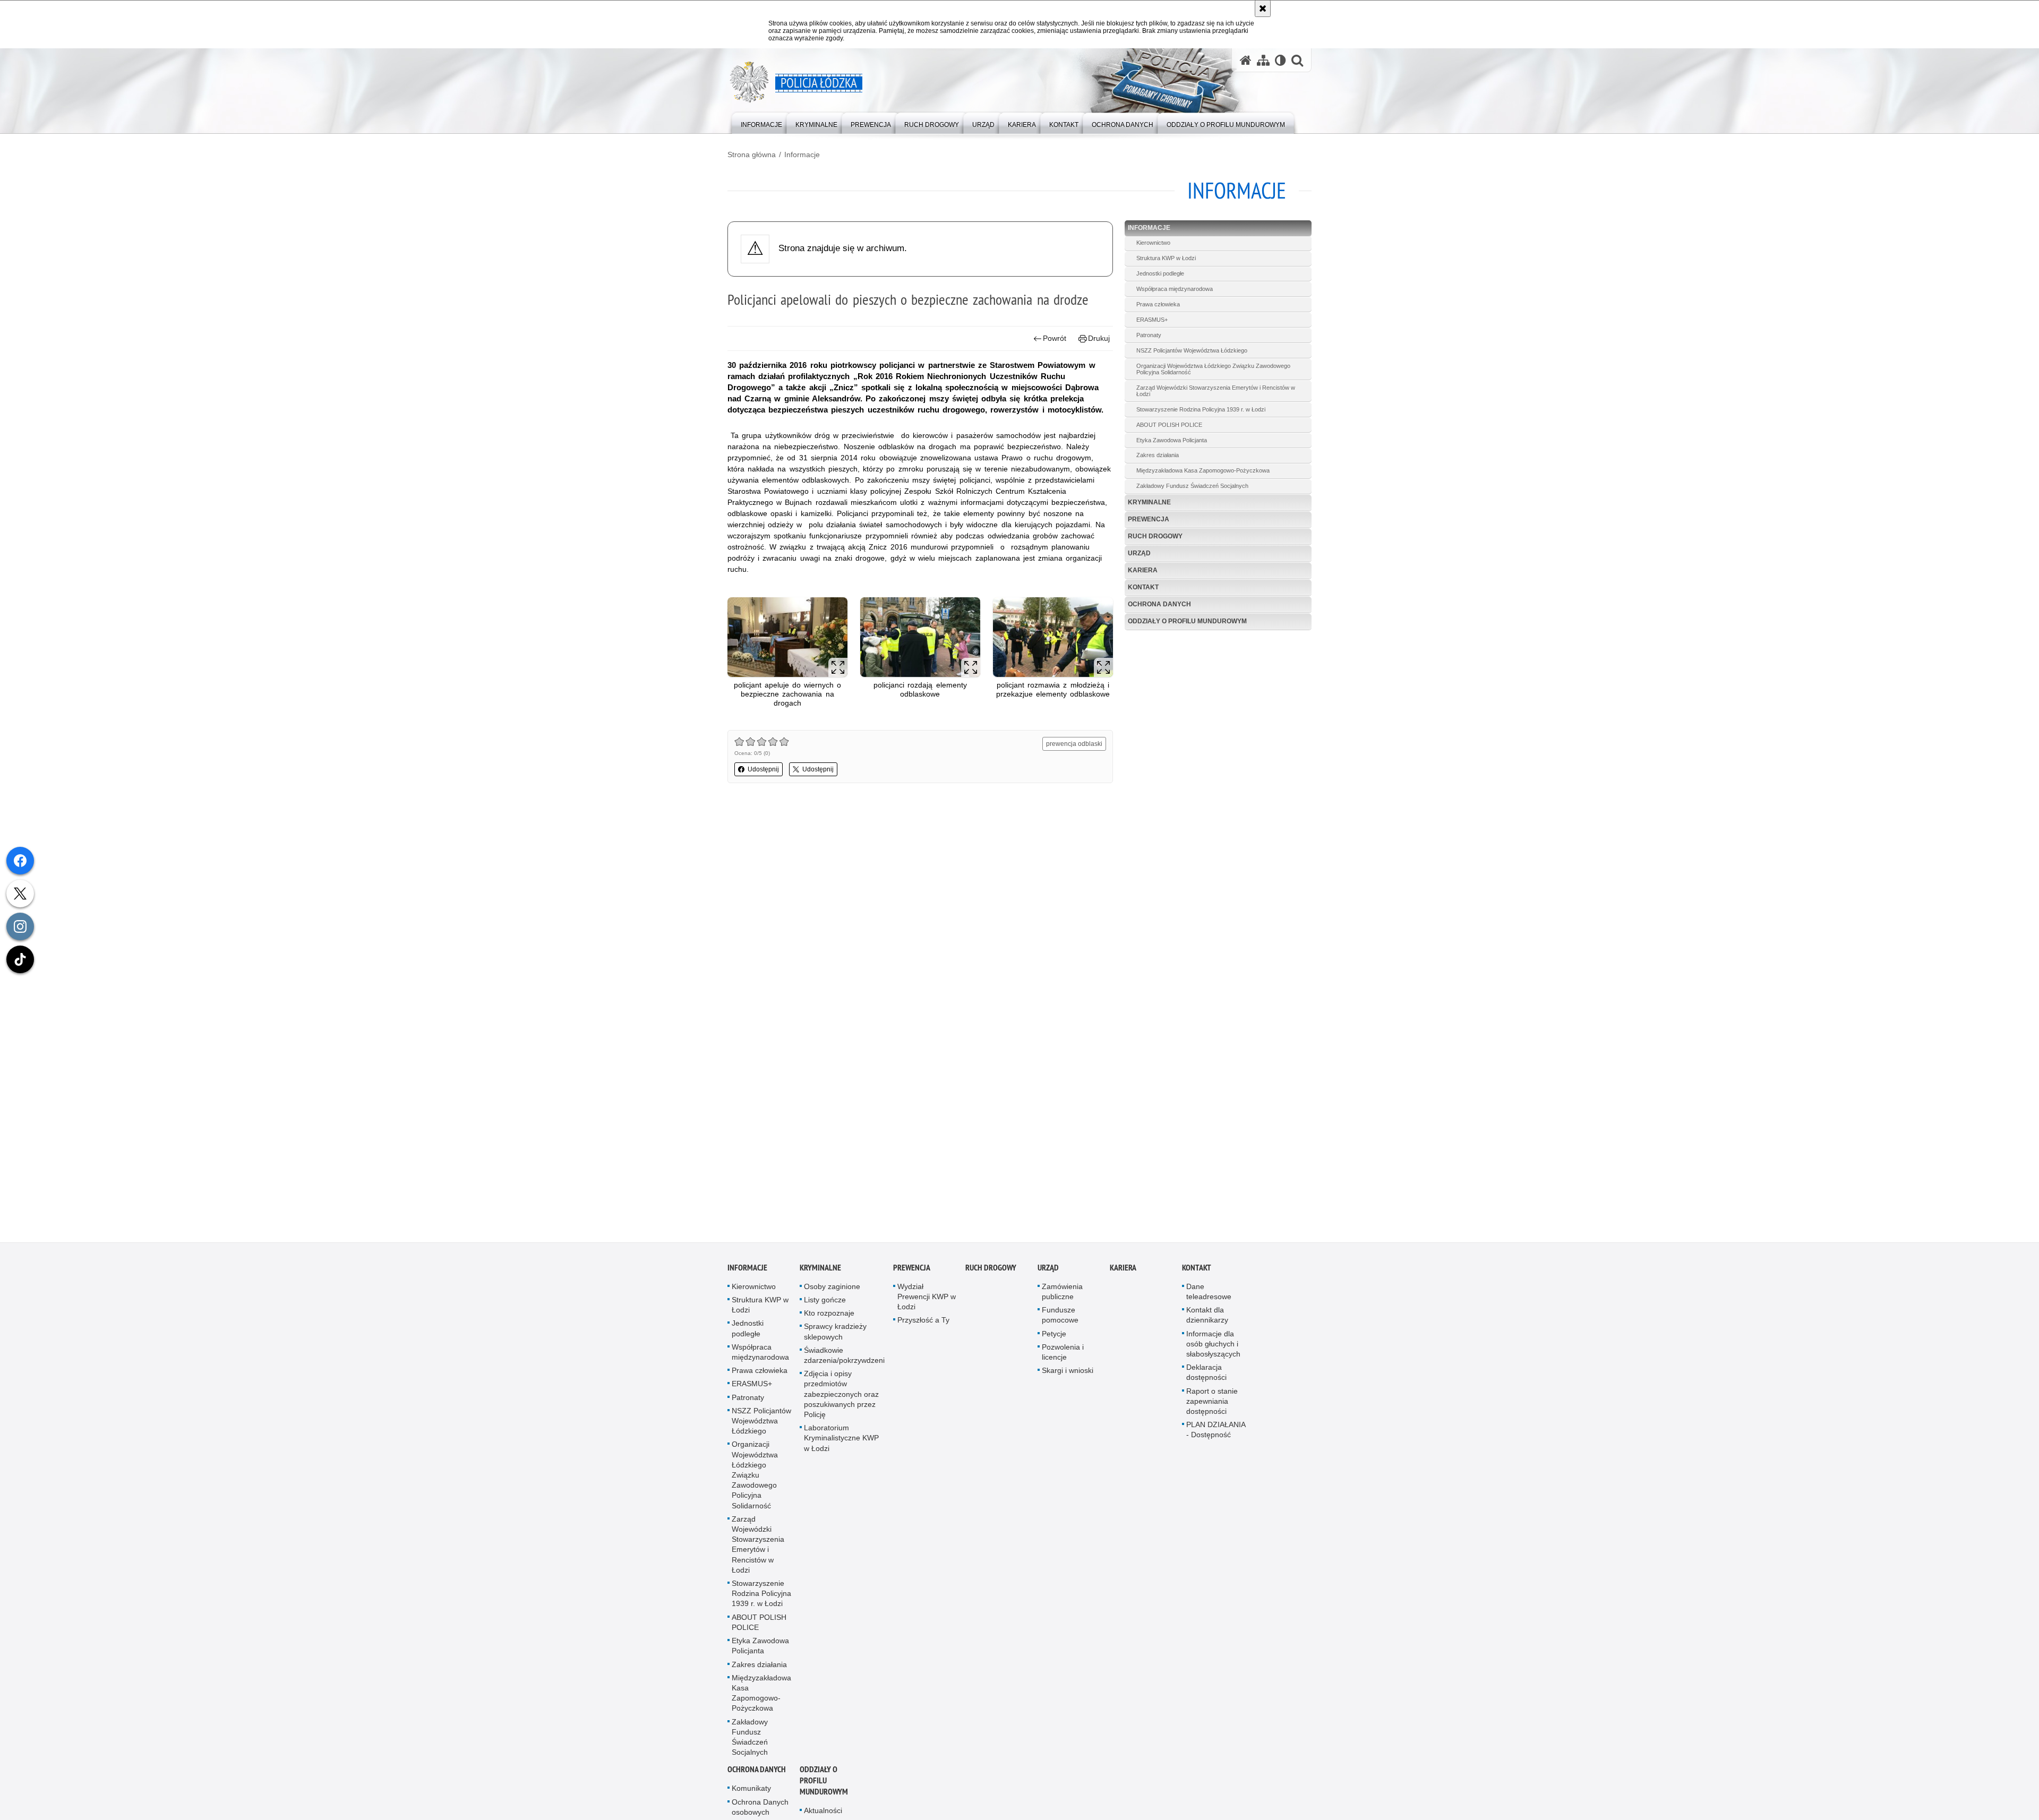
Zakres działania (1158, 455)
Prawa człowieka (1158, 304)
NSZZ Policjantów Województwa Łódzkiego (1192, 350)
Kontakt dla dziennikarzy (1207, 1315)
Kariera (1143, 570)
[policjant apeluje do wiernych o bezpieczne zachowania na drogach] (787, 637)
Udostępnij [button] (763, 769)
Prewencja (1149, 519)
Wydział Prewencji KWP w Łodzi (927, 1297)
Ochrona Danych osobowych (760, 1807)
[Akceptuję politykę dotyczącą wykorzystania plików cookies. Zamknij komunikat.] (1263, 8)
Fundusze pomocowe (1060, 1315)
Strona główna (752, 154)
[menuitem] (761, 122)
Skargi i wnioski (1068, 1370)
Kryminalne (1149, 502)
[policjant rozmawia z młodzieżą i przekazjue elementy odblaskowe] (1053, 637)
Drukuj (1099, 338)
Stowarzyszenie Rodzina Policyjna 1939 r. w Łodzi (1201, 409)
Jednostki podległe (1160, 273)
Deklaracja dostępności (1206, 1372)
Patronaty (1149, 335)
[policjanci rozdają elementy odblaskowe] (920, 637)
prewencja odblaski (1074, 744)
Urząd (1139, 553)
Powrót (1055, 338)
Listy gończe (825, 1300)
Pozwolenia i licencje (1063, 1352)
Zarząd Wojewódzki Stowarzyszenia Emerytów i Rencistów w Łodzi (1216, 391)
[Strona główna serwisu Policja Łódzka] (1246, 60)
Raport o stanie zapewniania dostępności (1212, 1401)
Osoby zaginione (832, 1286)
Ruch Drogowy (1155, 536)
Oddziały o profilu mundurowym (1187, 621)
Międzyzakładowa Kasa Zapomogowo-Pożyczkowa (1203, 470)
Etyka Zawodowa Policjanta (1172, 440)
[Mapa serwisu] (1263, 60)
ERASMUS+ (1152, 320)
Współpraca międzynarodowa (1175, 289)
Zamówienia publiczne (1062, 1291)
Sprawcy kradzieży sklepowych (835, 1331)
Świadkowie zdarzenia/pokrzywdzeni (844, 1355)
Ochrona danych (1159, 604)
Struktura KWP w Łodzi (1166, 258)
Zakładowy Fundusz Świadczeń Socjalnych (1192, 486)
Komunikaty (751, 1788)
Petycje (1054, 1334)
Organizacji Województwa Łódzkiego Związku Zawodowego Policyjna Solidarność (1213, 369)
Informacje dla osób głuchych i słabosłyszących (1213, 1344)
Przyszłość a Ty (923, 1320)
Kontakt (1143, 587)
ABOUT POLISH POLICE (1169, 425)
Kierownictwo (1153, 243)
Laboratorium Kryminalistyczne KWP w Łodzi (841, 1438)
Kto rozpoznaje (829, 1313)
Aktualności (823, 1810)
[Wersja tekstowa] (1280, 60)
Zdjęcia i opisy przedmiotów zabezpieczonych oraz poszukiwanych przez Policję (841, 1394)
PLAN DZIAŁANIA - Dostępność (1216, 1430)
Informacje (802, 154)
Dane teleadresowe (1209, 1291)
